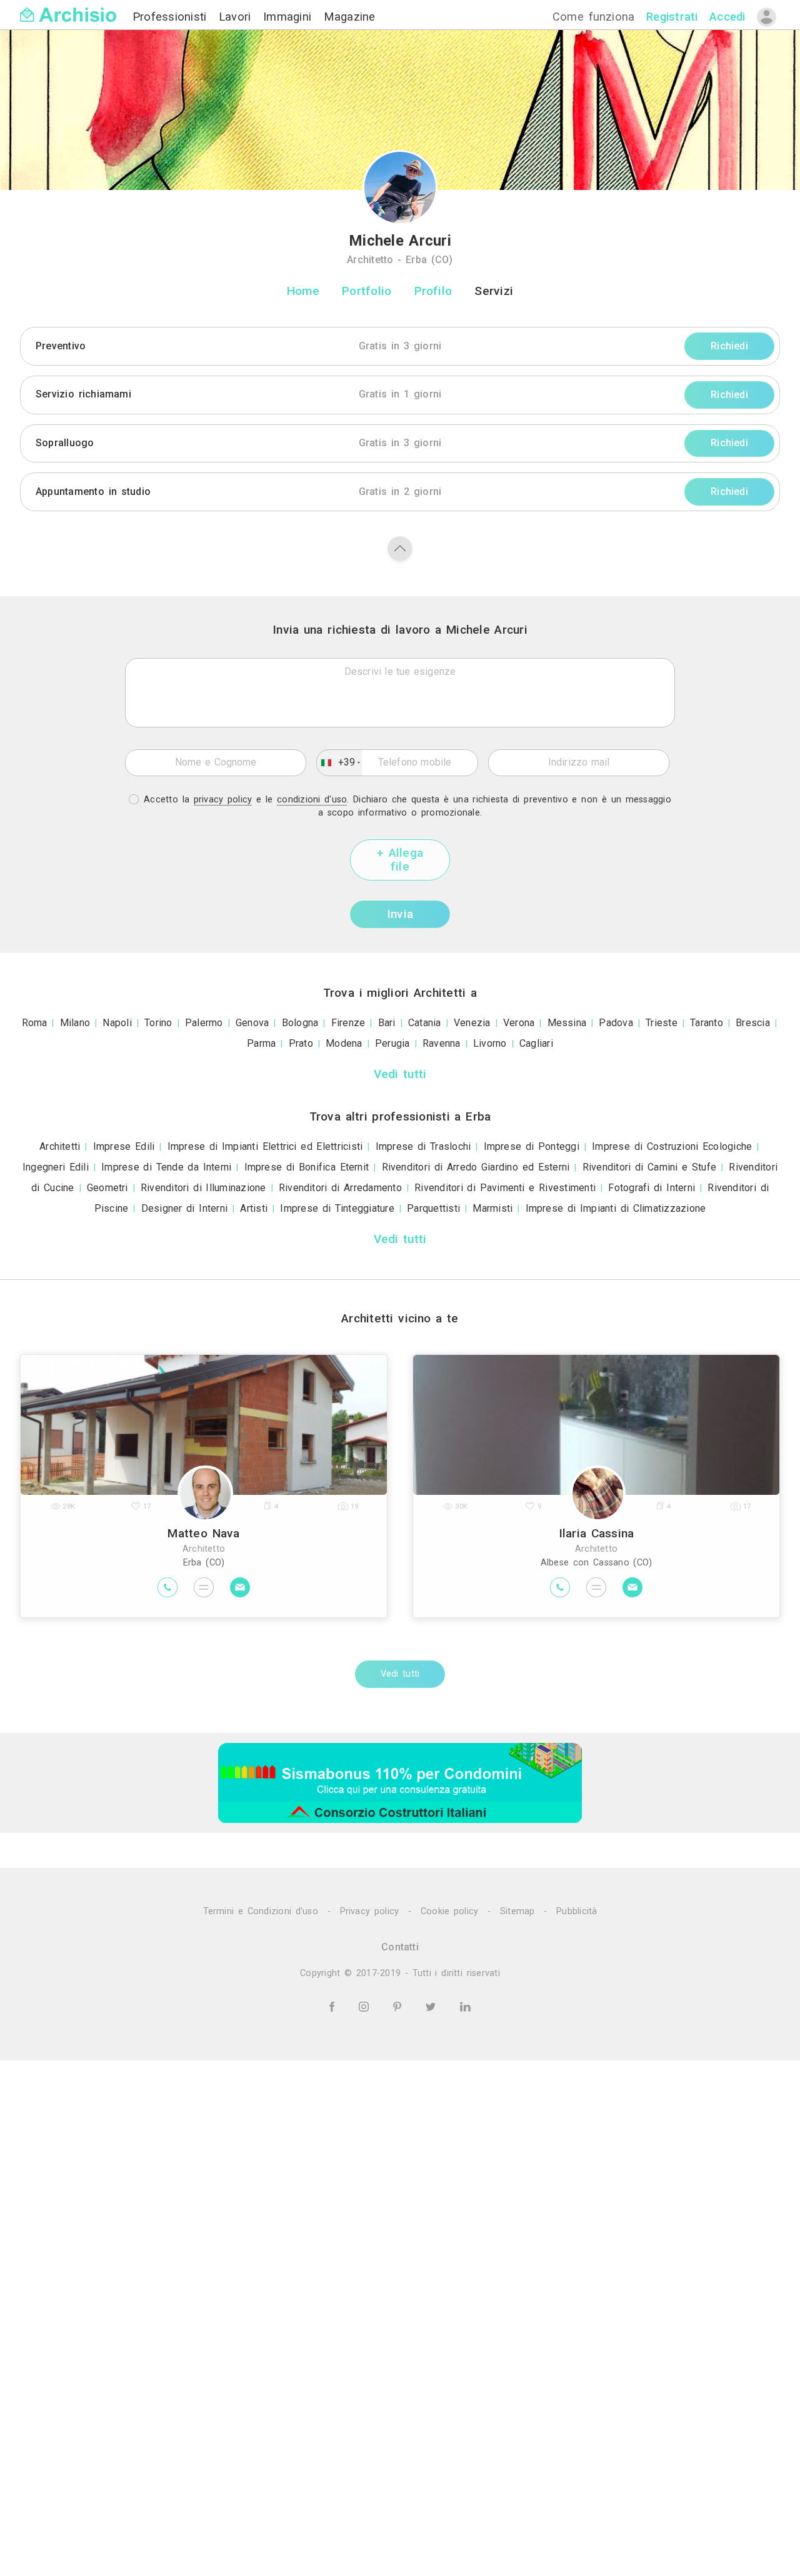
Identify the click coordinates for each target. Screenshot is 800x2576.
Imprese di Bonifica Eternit (307, 1167)
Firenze (348, 1023)
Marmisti (492, 1208)
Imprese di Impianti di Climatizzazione (616, 1208)
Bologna (300, 1023)
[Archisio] (68, 7)
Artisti (254, 1208)
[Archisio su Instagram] (366, 2006)
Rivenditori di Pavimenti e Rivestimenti (505, 1188)
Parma (261, 1043)
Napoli (117, 1023)
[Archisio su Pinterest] (399, 2006)
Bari (387, 1023)
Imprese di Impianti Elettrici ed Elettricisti (265, 1146)
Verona (519, 1023)
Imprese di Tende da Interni (166, 1167)
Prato (301, 1043)
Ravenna (442, 1043)
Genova (252, 1023)
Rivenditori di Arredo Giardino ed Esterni (476, 1167)
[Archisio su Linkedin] (465, 2006)
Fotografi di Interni (652, 1188)
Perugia (392, 1043)
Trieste (662, 1023)
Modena (344, 1043)
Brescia (753, 1023)
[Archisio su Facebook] (334, 2006)
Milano (75, 1023)
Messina (567, 1023)
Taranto (707, 1023)
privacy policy (223, 800)
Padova (616, 1023)
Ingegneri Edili (56, 1167)
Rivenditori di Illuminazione (203, 1188)
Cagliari (536, 1043)
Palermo (204, 1023)
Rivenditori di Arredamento (340, 1188)
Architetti (60, 1146)
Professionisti (172, 17)
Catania (425, 1023)
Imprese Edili (124, 1146)
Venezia (472, 1023)
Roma (35, 1023)
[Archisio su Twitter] (433, 2006)
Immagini (290, 17)
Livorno (490, 1043)
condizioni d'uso (312, 800)
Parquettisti (433, 1208)
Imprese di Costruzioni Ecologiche (672, 1146)
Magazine (350, 17)
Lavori (237, 17)
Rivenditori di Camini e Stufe (650, 1167)
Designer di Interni (184, 1208)
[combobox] (339, 762)
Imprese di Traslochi (423, 1146)
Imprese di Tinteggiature (337, 1208)
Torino (158, 1023)
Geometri (107, 1188)
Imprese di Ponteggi (532, 1146)
